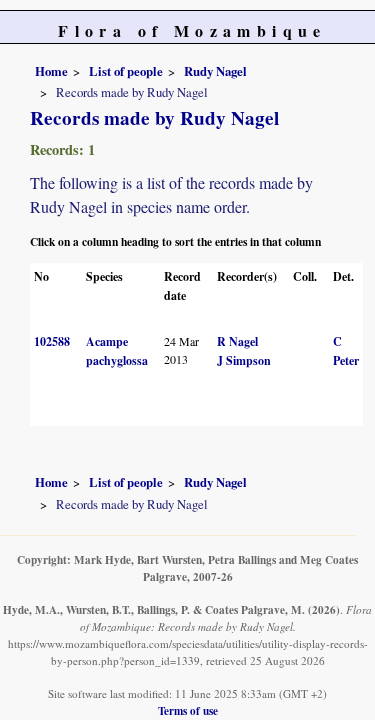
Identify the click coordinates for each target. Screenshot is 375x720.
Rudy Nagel (215, 71)
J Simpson (244, 360)
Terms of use (188, 710)
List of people (126, 71)
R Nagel (237, 341)
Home (51, 71)
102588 (52, 341)
